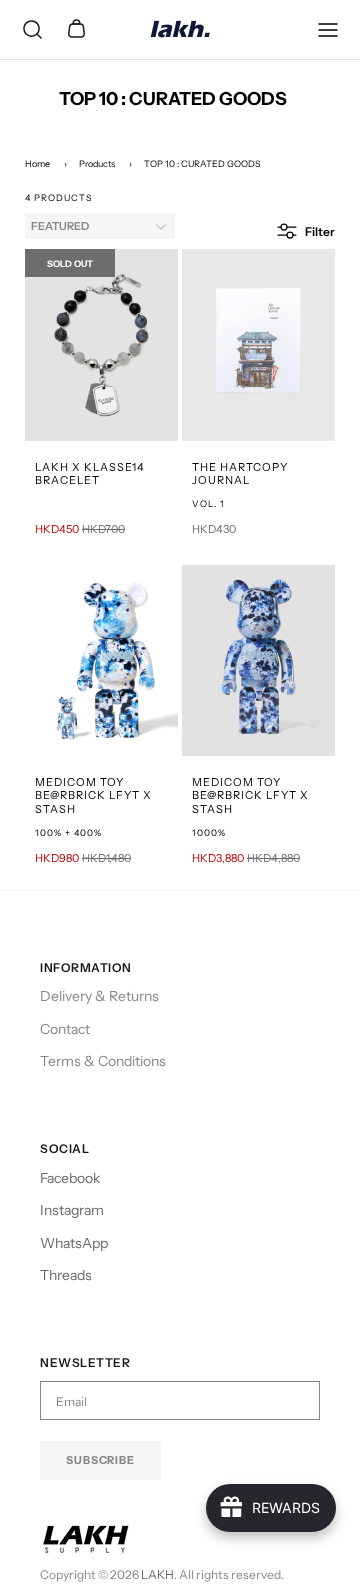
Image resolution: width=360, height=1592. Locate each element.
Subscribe (100, 1460)
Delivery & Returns (99, 996)
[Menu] (328, 30)
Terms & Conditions (103, 1061)
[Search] (32, 30)
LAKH (157, 1574)
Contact (65, 1029)
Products (97, 163)
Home (37, 163)
